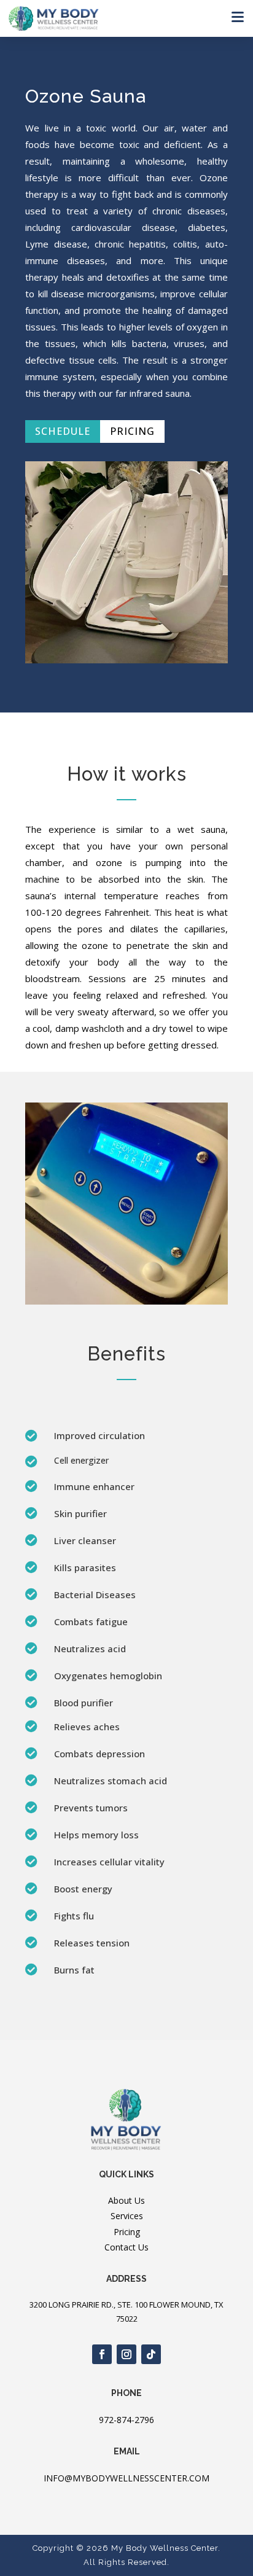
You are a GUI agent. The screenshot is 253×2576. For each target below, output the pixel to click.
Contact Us (126, 2247)
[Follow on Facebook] (102, 2354)
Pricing (132, 431)
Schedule (63, 431)
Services (127, 2216)
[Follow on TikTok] (151, 2354)
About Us (126, 2200)
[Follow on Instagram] (126, 2354)
